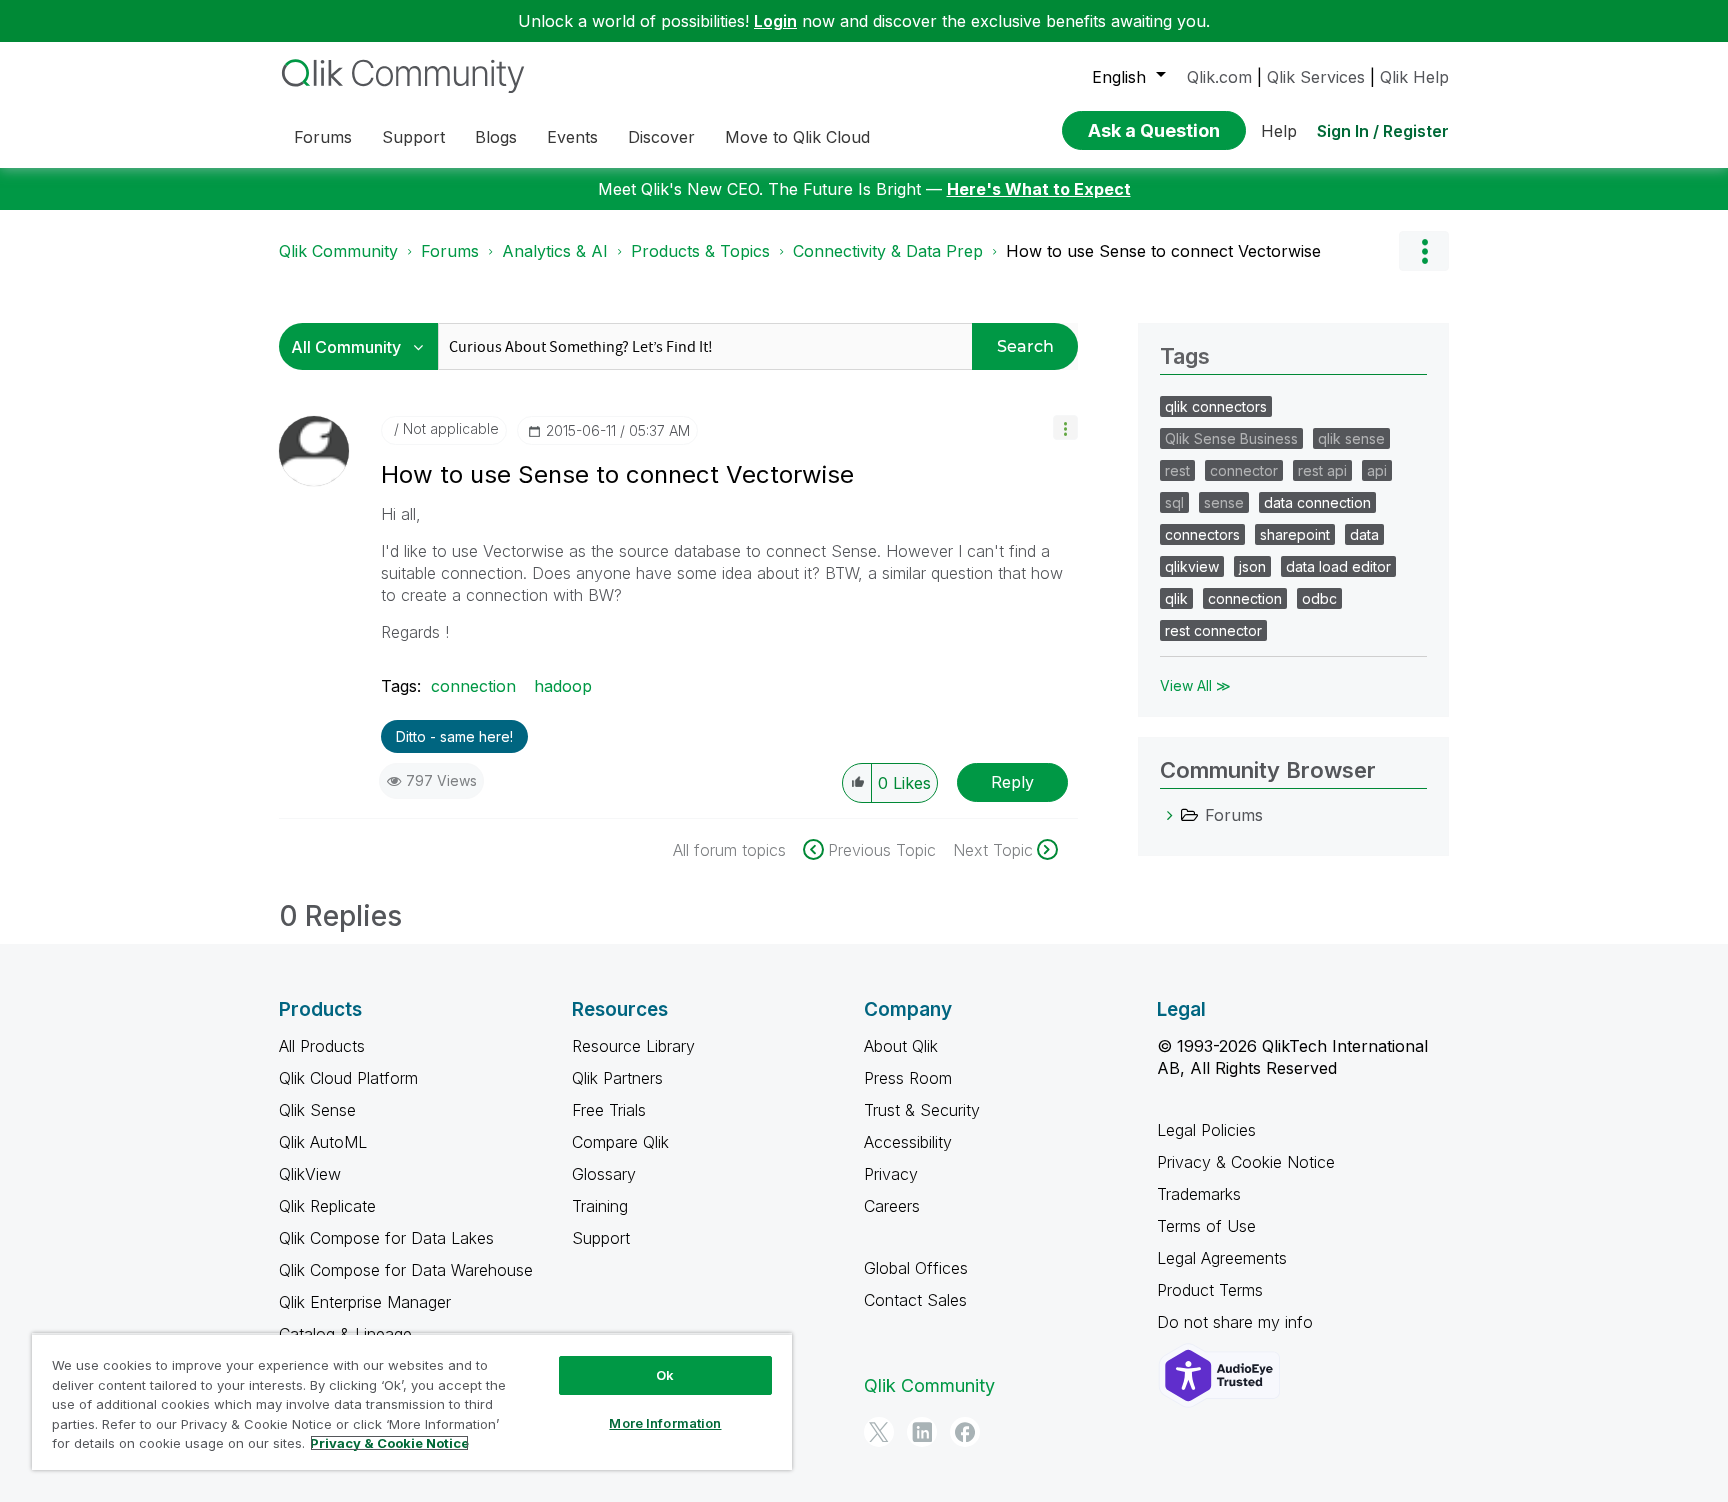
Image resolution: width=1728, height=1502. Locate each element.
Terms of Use (1206, 1226)
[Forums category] (1170, 815)
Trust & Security (922, 1110)
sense (1224, 502)
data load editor (1338, 566)
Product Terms (1210, 1290)
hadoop (563, 686)
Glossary (604, 1174)
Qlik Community (338, 251)
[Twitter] (879, 1432)
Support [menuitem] (413, 137)
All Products (322, 1046)
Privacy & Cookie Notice (1246, 1162)
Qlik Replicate (327, 1206)
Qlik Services (1316, 77)
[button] (1065, 427)
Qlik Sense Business (1231, 438)
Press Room (908, 1078)
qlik (1176, 598)
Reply (1012, 782)
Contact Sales (915, 1300)
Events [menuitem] (572, 137)
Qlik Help (1414, 77)
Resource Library (633, 1046)
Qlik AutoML (323, 1142)
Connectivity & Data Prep (888, 251)
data (1364, 534)
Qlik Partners (617, 1078)
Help (1279, 131)
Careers (892, 1206)
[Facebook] (965, 1432)
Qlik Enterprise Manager (365, 1302)
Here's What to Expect (1039, 189)
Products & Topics (700, 251)
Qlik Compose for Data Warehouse (406, 1270)
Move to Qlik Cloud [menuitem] (797, 137)
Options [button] (1424, 251)
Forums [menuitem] (323, 137)
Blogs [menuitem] (496, 137)
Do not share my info (1237, 1322)
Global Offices (916, 1268)
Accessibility (908, 1142)
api (1377, 470)
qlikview (1192, 566)
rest (1177, 470)
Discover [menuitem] (661, 137)
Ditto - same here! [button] (454, 736)
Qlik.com (1219, 77)
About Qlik (901, 1046)
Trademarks (1199, 1194)
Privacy (891, 1174)
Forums (450, 251)
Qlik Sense (317, 1110)
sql (1174, 502)
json (1252, 566)
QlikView (310, 1174)
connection (473, 686)
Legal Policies (1206, 1130)
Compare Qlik (620, 1142)
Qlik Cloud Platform (348, 1078)
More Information (665, 1423)
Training (600, 1206)
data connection (1317, 502)
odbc (1319, 598)
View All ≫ (1195, 685)
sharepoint (1295, 534)
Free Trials (609, 1110)
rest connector (1213, 630)
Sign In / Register (1383, 131)
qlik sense (1351, 438)
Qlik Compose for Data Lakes (386, 1238)
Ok (665, 1375)
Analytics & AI (555, 251)
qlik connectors (1216, 406)
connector (1244, 470)
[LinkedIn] (922, 1432)
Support (601, 1238)
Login (775, 21)
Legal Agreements (1222, 1258)
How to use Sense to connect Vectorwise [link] (1163, 251)
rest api (1322, 470)
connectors (1202, 534)
